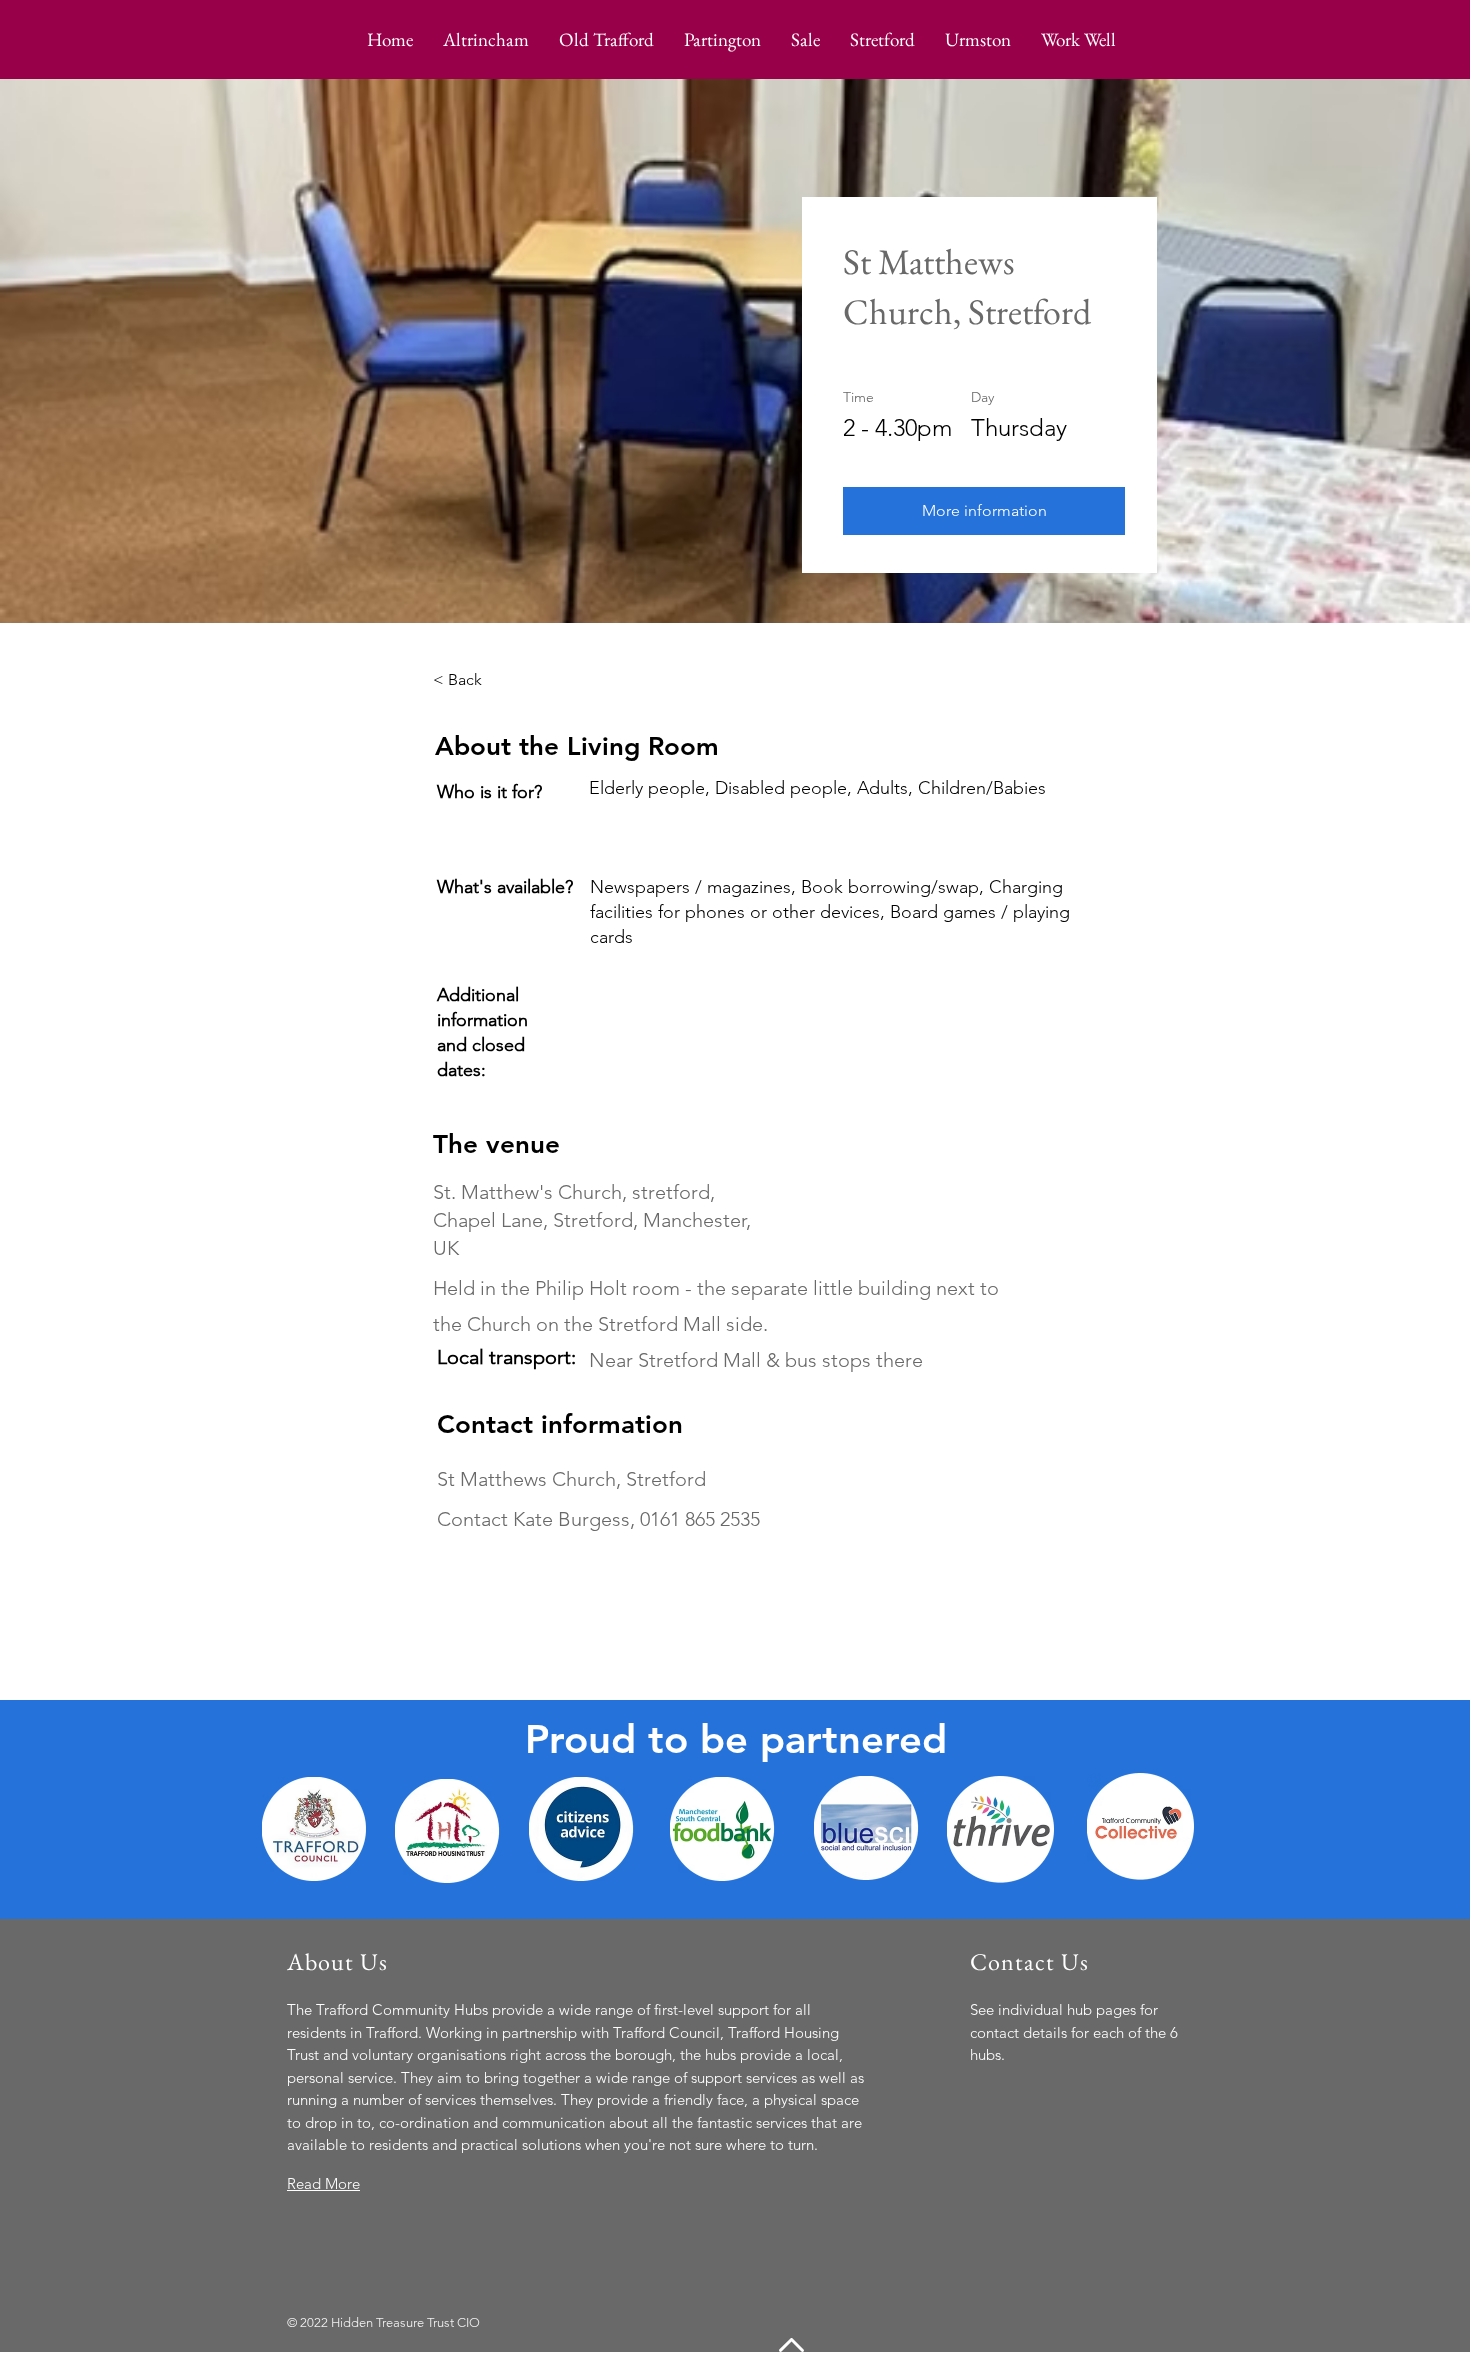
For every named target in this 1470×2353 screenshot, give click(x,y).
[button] (984, 511)
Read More (323, 2183)
